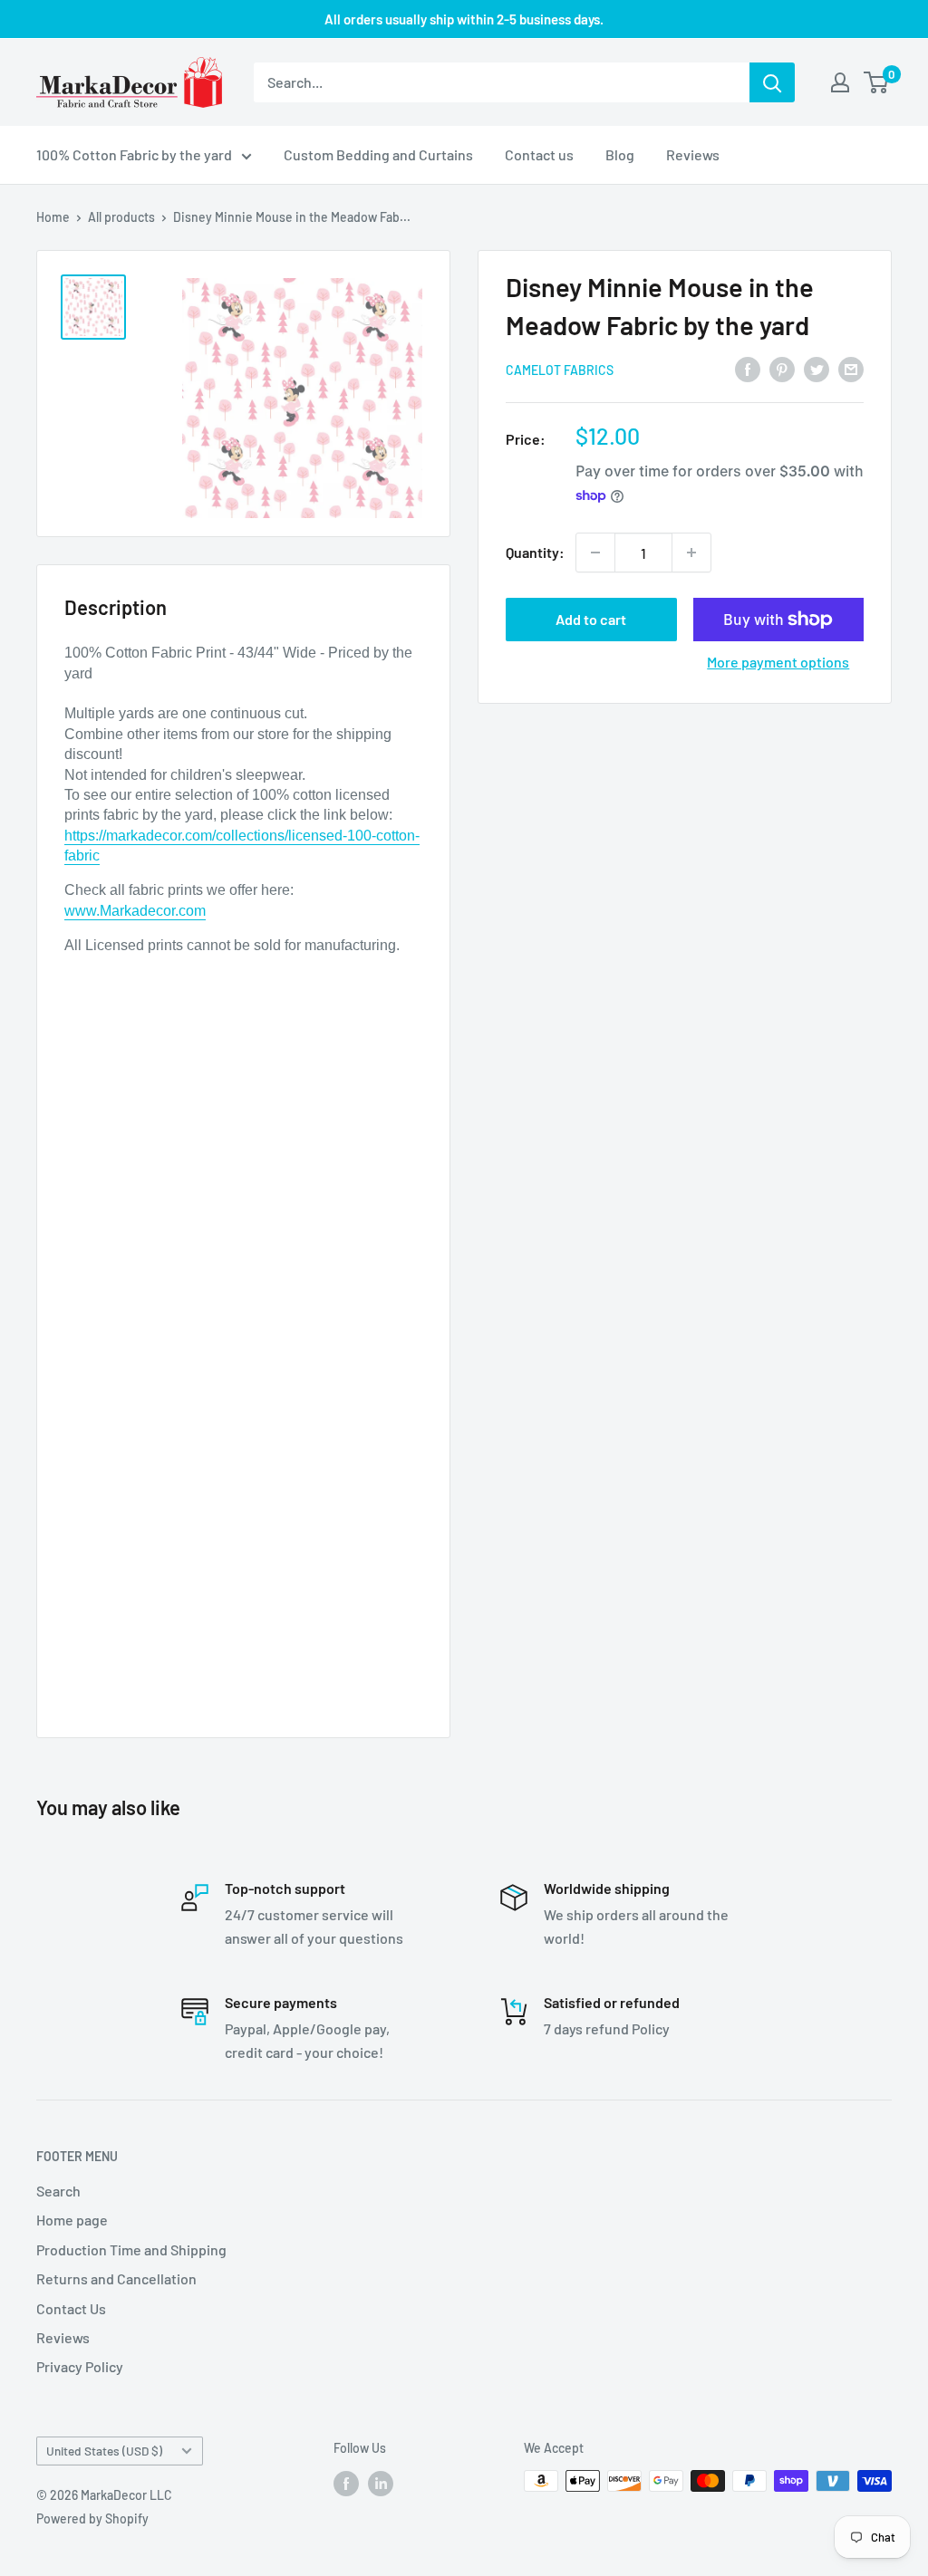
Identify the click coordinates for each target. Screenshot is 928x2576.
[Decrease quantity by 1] (595, 553)
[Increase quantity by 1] (691, 553)
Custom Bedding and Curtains (378, 154)
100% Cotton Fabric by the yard (134, 154)
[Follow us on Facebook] (346, 2483)
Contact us (539, 154)
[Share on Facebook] (748, 368)
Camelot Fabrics (560, 370)
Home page (72, 2220)
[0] (877, 82)
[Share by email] (851, 368)
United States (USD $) (104, 2451)
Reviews (693, 154)
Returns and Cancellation (116, 2278)
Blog (620, 154)
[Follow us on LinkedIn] (381, 2483)
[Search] (772, 82)
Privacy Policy (80, 2366)
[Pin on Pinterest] (782, 368)
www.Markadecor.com (135, 911)
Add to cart (591, 619)
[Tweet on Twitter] (817, 368)
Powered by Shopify (92, 2518)
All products (121, 217)
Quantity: (535, 552)
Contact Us (71, 2308)
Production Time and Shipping (131, 2249)
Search (58, 2191)
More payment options (778, 662)
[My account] (840, 82)
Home (53, 217)
